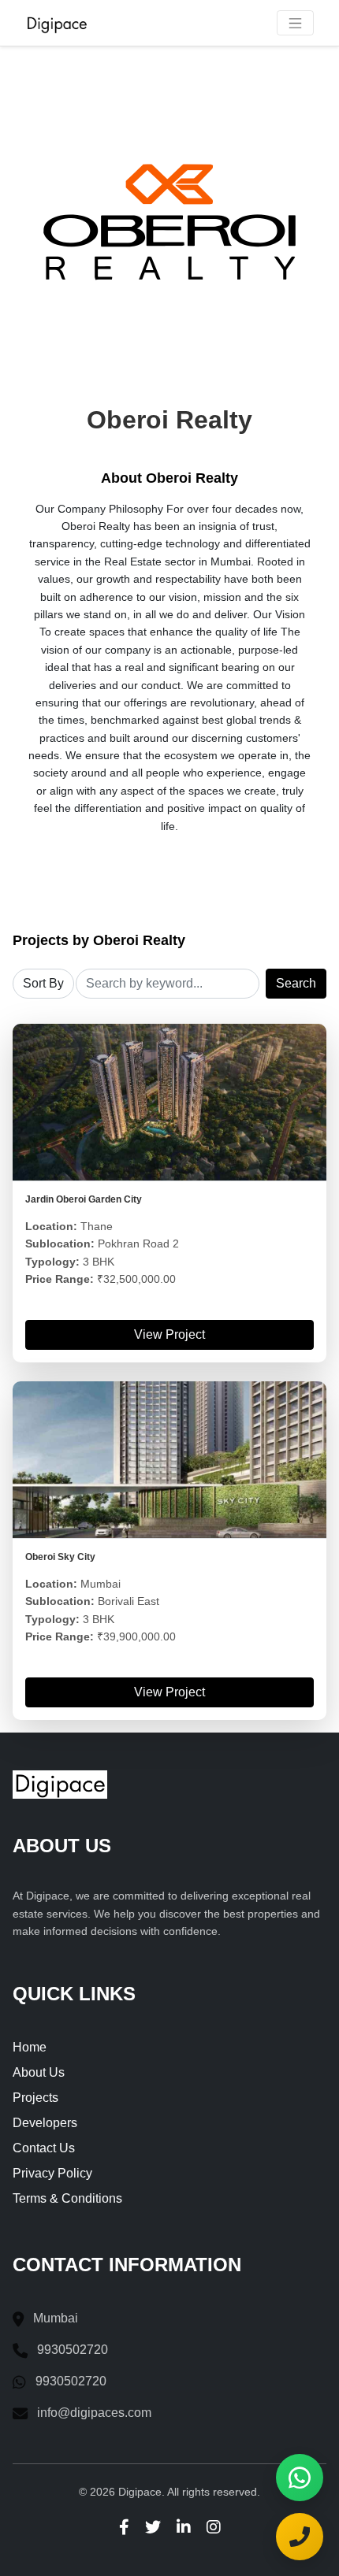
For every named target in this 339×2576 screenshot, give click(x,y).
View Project (169, 1334)
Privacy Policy (52, 2173)
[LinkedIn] (184, 2526)
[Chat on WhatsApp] (300, 2478)
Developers (45, 2123)
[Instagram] (214, 2526)
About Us (39, 2072)
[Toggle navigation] (295, 23)
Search (296, 983)
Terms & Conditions (67, 2198)
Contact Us (44, 2148)
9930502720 (73, 2350)
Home (30, 2047)
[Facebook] (124, 2526)
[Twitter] (153, 2526)
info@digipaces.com (94, 2413)
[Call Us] (300, 2537)
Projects (35, 2098)
